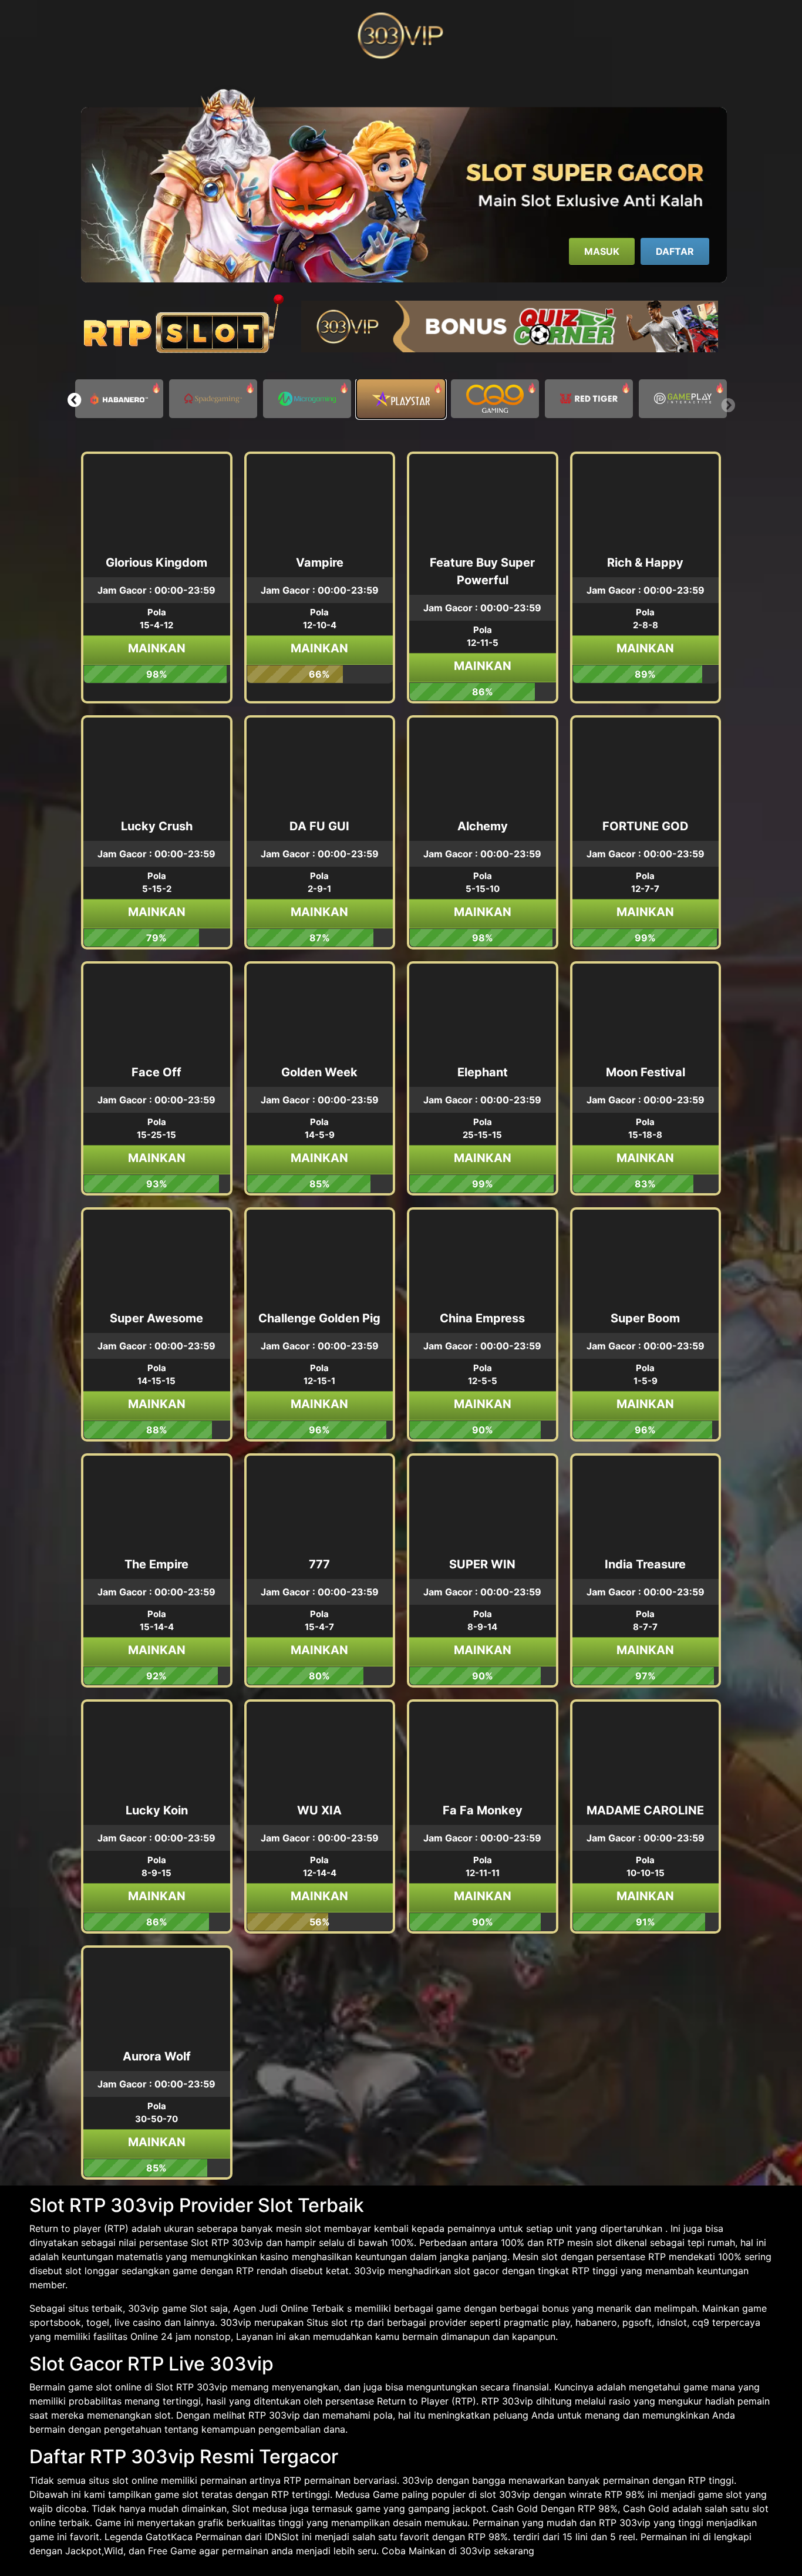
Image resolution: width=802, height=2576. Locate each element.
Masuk (602, 251)
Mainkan (157, 648)
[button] (74, 400)
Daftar (675, 251)
